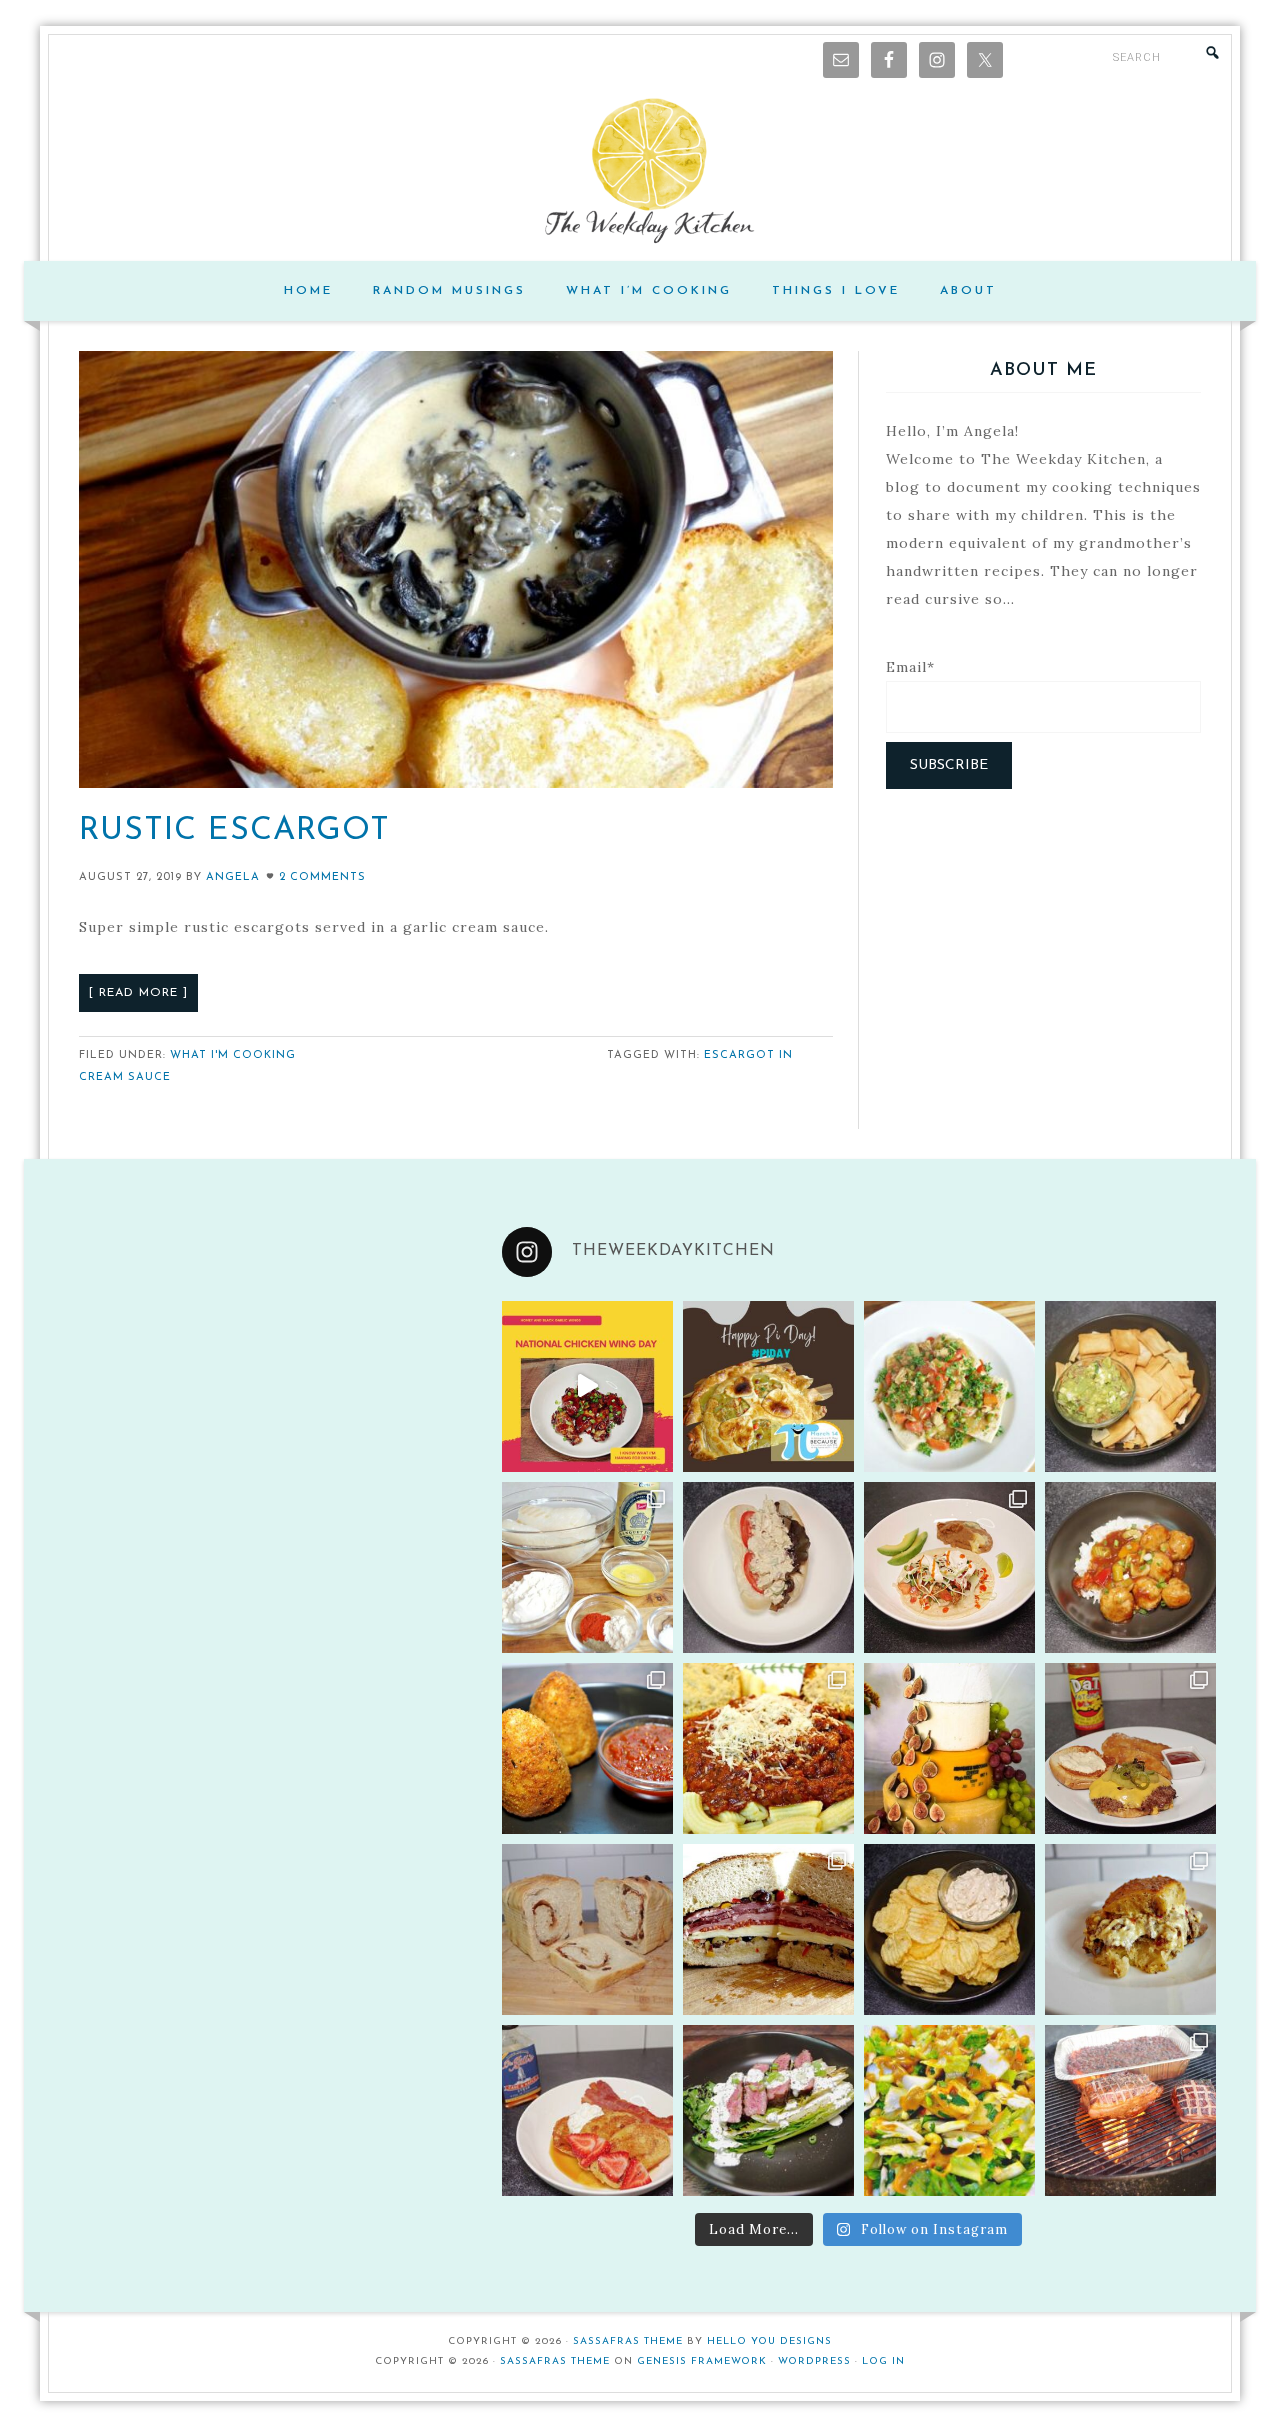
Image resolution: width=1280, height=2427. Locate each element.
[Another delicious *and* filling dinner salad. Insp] (768, 2110)
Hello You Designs (769, 2341)
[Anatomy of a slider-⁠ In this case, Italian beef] (1130, 1929)
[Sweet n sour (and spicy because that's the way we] (1130, 1567)
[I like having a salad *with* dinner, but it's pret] (949, 2110)
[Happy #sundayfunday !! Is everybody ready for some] (587, 2110)
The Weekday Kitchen (640, 171)
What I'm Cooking (233, 1055)
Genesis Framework (702, 2361)
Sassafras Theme (628, 2341)
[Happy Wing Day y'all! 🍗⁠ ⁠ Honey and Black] (587, 1386)
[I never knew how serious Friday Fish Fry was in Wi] (587, 1567)
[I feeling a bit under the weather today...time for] (949, 1386)
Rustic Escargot (234, 831)
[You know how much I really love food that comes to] (768, 1748)
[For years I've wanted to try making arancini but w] (587, 1748)
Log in (883, 2361)
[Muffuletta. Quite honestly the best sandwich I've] (768, 1929)
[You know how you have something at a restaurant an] (949, 1567)
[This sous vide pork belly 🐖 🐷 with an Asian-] (1130, 2110)
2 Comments (322, 877)
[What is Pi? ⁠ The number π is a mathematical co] (768, 1386)
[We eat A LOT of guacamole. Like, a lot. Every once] (1130, 1386)
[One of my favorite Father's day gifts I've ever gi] (1130, 1748)
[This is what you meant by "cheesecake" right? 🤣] (949, 1748)
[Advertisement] (1043, 954)
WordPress (814, 2361)
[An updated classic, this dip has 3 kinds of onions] (949, 1929)
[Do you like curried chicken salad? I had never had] (768, 1567)
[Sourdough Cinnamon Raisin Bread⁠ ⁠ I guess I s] (587, 1929)
